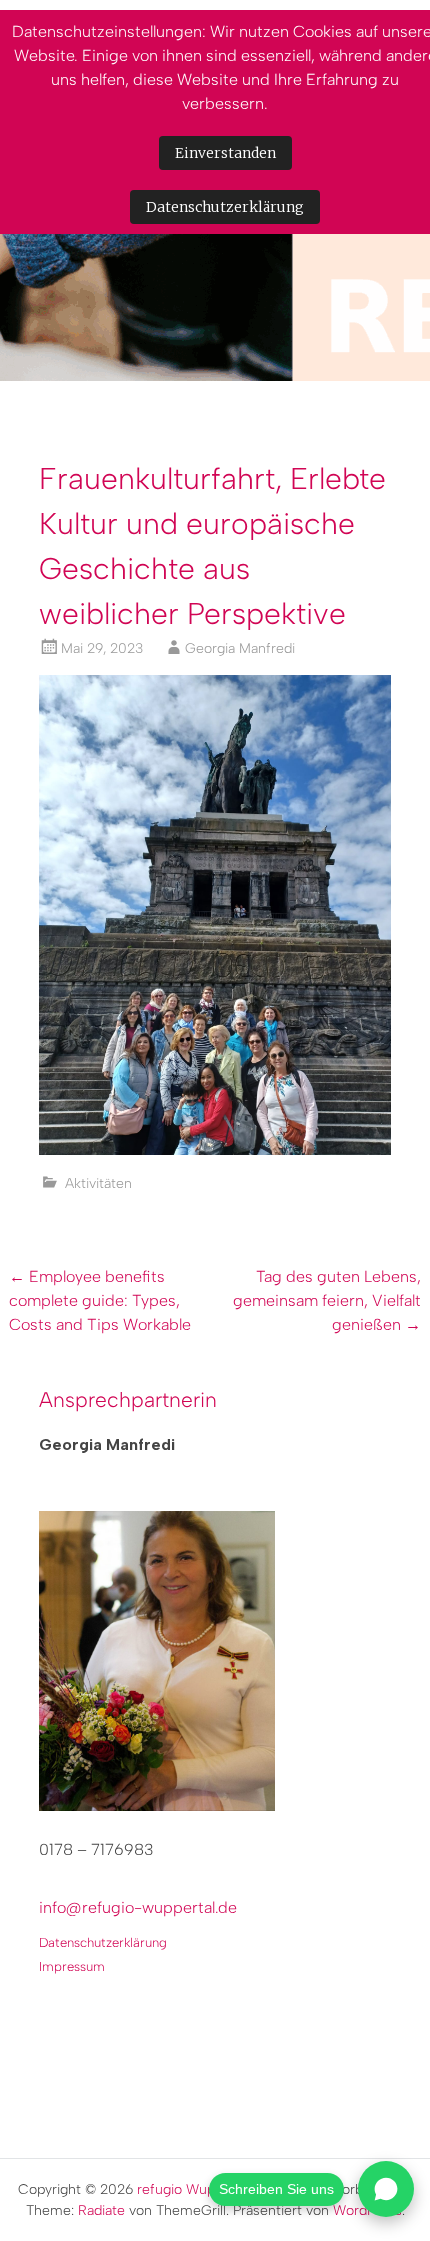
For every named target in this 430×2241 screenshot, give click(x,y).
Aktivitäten (98, 1183)
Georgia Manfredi (240, 648)
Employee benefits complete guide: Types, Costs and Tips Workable (100, 1300)
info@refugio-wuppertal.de (138, 1907)
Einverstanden (225, 153)
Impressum (72, 1966)
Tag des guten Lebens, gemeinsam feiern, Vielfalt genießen (327, 1300)
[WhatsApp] (386, 2189)
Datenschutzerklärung (103, 1942)
